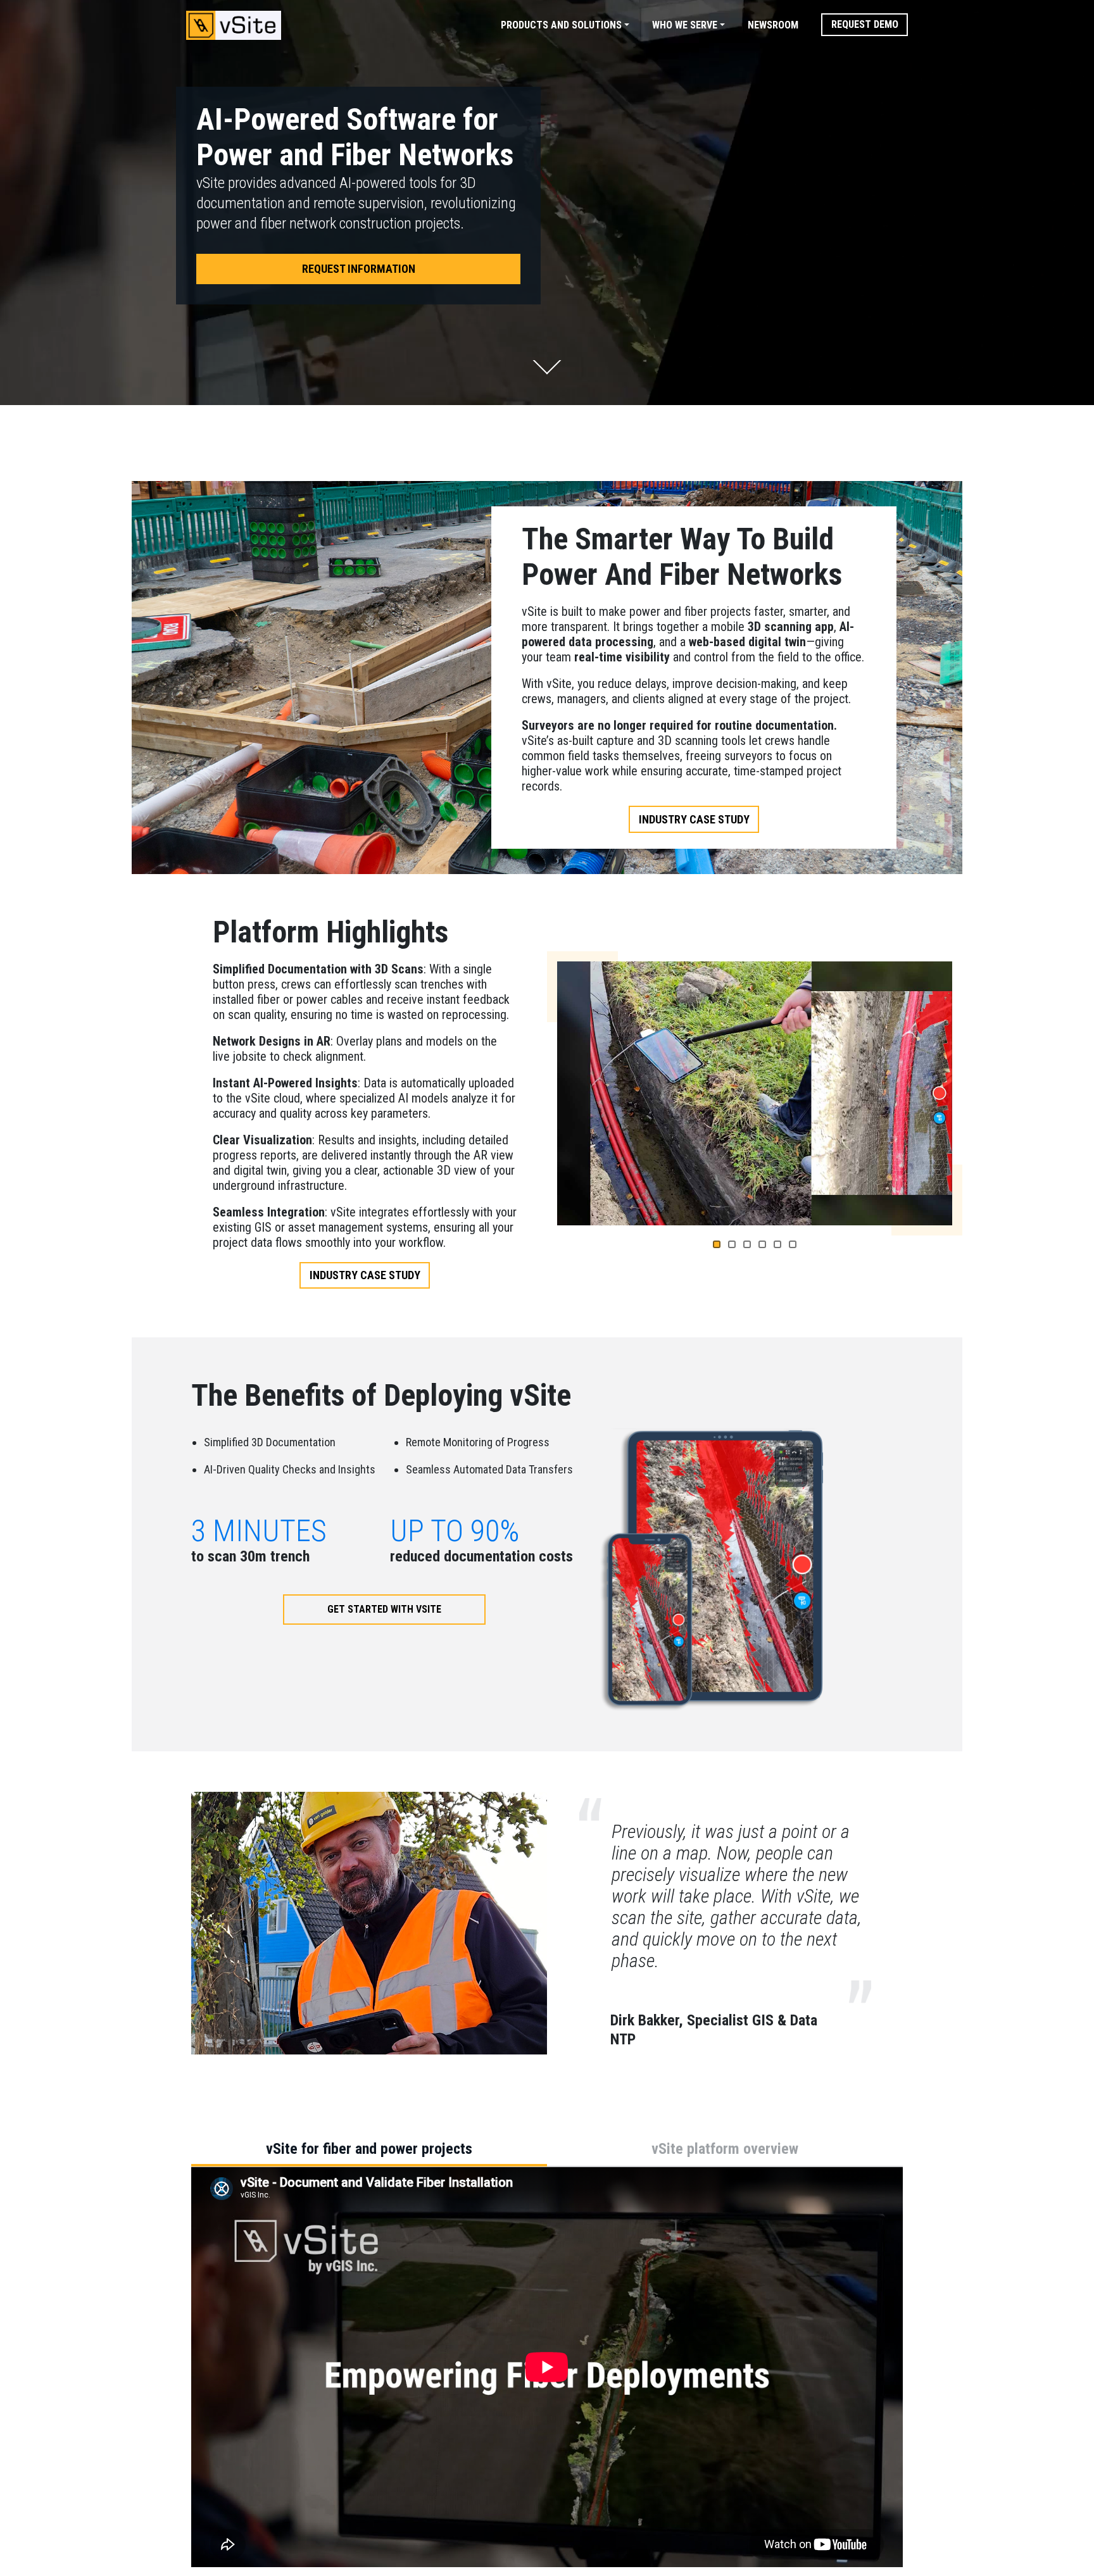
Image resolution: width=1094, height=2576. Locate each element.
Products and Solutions (561, 25)
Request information (359, 269)
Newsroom (773, 25)
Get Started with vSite (384, 1609)
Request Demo (865, 24)
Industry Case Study (694, 819)
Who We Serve (685, 25)
